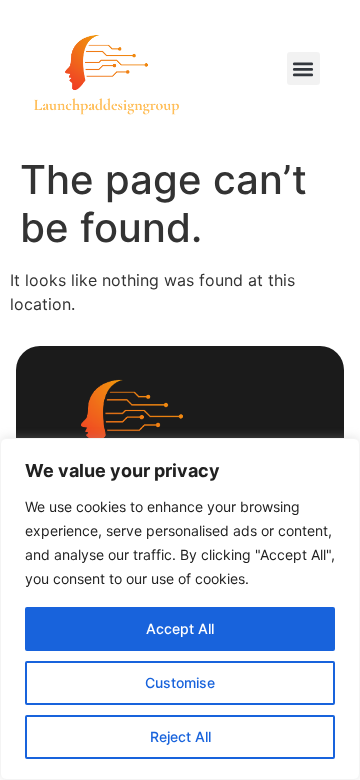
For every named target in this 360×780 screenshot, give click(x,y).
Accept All (180, 628)
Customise (180, 682)
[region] (180, 609)
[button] (303, 68)
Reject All (180, 736)
